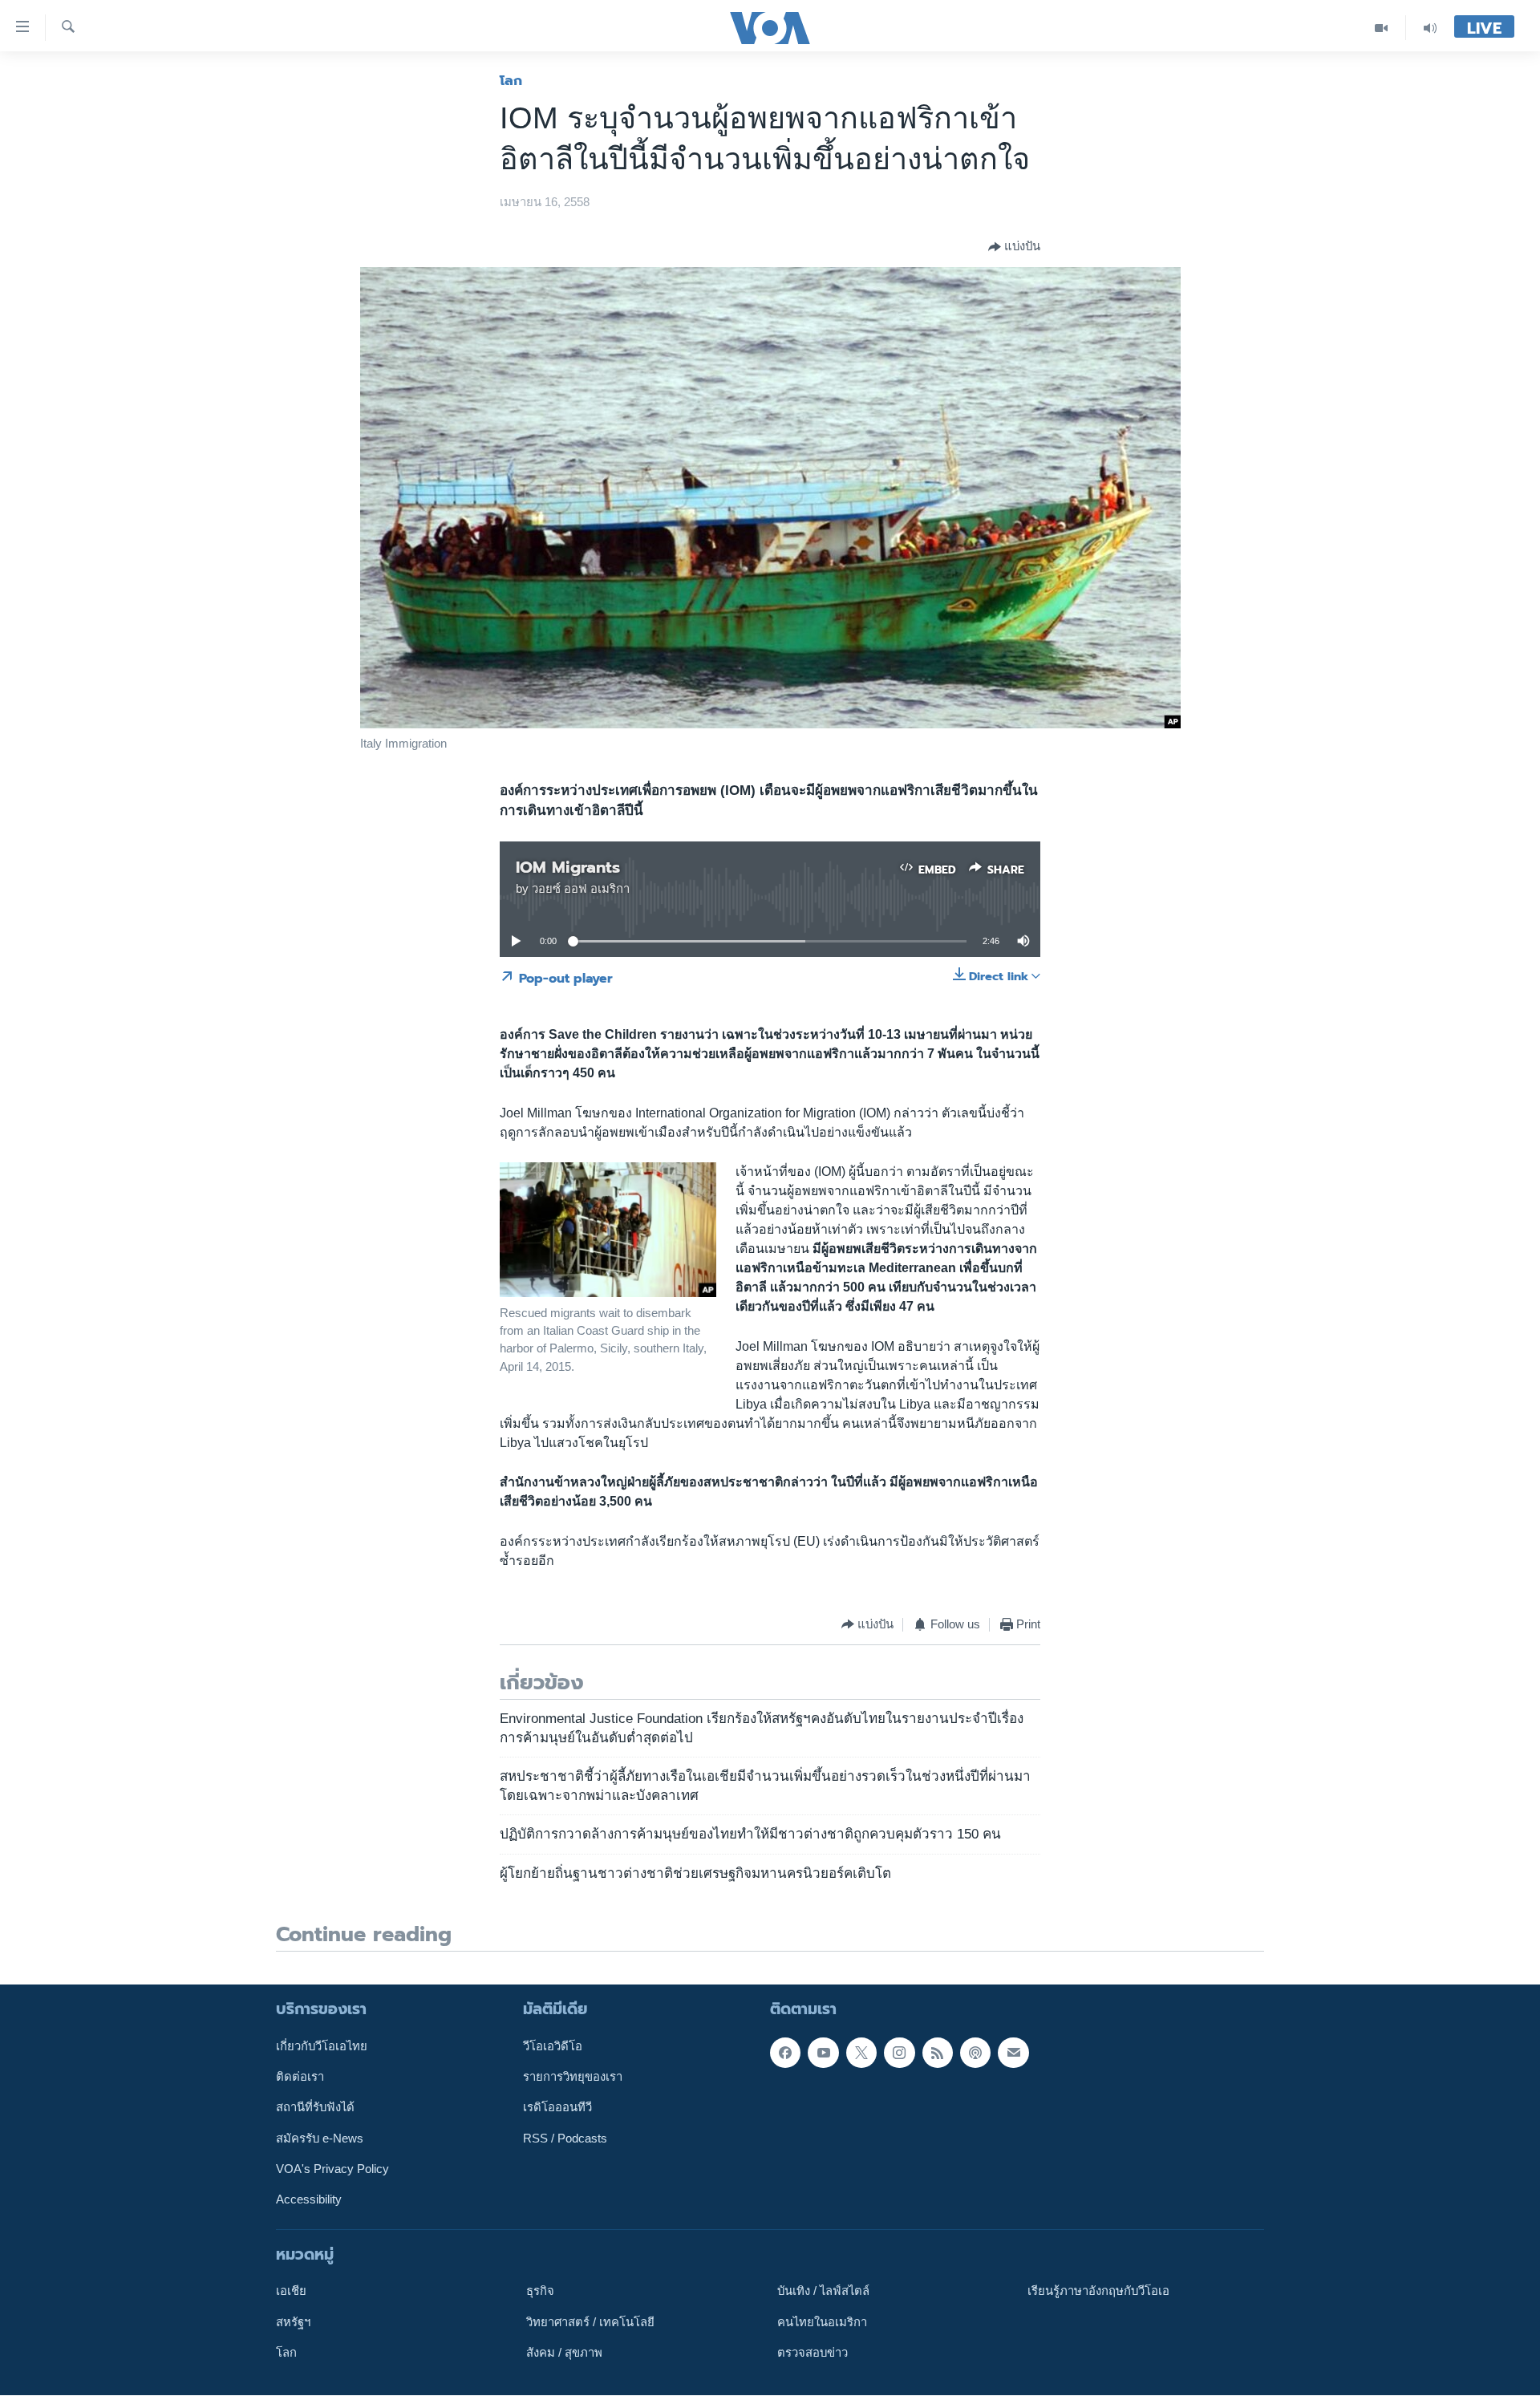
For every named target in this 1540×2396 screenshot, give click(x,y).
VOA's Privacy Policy (332, 2169)
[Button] (1014, 247)
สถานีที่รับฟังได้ (315, 2108)
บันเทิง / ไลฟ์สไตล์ (823, 2292)
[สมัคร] (1013, 2053)
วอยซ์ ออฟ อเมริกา (581, 889)
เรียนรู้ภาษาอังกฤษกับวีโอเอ (1098, 2292)
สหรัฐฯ (293, 2322)
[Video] (1382, 28)
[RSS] (938, 2053)
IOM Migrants (568, 867)
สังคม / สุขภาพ (564, 2353)
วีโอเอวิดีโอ (553, 2046)
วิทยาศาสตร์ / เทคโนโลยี (590, 2322)
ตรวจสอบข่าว (813, 2353)
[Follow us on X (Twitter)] (861, 2053)
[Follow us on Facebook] (785, 2053)
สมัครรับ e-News (320, 2139)
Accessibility (309, 2200)
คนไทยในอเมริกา (822, 2322)
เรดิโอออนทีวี (557, 2108)
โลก (511, 80)
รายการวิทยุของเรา (573, 2077)
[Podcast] (975, 2053)
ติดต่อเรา (300, 2077)
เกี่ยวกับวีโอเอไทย (322, 2046)
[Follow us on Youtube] (823, 2053)
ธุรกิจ (540, 2292)
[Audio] (1430, 28)
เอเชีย (291, 2292)
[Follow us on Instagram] (899, 2053)
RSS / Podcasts (565, 2139)
